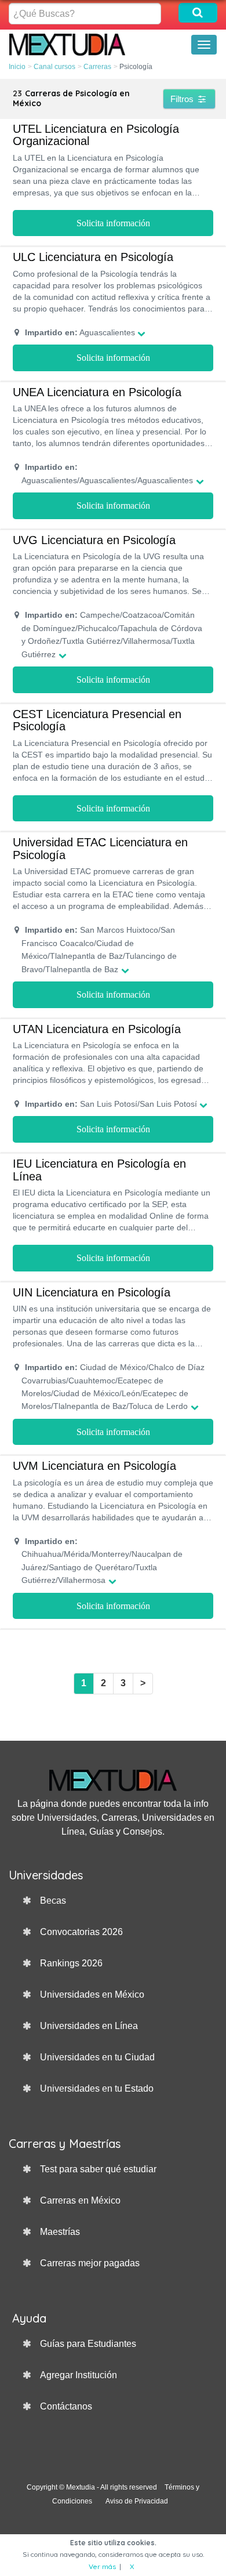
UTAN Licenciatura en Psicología (97, 1029)
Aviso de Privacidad (137, 2501)
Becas (53, 1901)
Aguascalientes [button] (80, 332)
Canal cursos (54, 67)
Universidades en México (92, 1995)
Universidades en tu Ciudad (97, 2057)
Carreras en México (80, 2200)
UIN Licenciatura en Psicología (92, 1292)
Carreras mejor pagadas (90, 2263)
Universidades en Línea (89, 2026)
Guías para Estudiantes (88, 2344)
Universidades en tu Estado (97, 2088)
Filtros (183, 99)
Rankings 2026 (71, 1963)
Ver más (102, 2566)
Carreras (97, 67)
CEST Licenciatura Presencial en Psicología (97, 720)
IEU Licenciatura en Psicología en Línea (99, 1170)
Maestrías (60, 2232)
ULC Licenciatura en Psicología (93, 257)
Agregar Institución (79, 2375)
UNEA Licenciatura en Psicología (97, 392)
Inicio (17, 67)
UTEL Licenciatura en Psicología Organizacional (96, 135)
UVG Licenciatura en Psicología (94, 540)
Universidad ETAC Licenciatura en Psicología (100, 849)
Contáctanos (66, 2406)
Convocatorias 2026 (81, 1932)
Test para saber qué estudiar (98, 2169)
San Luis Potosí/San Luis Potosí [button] (111, 1104)
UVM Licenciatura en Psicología (94, 1466)
